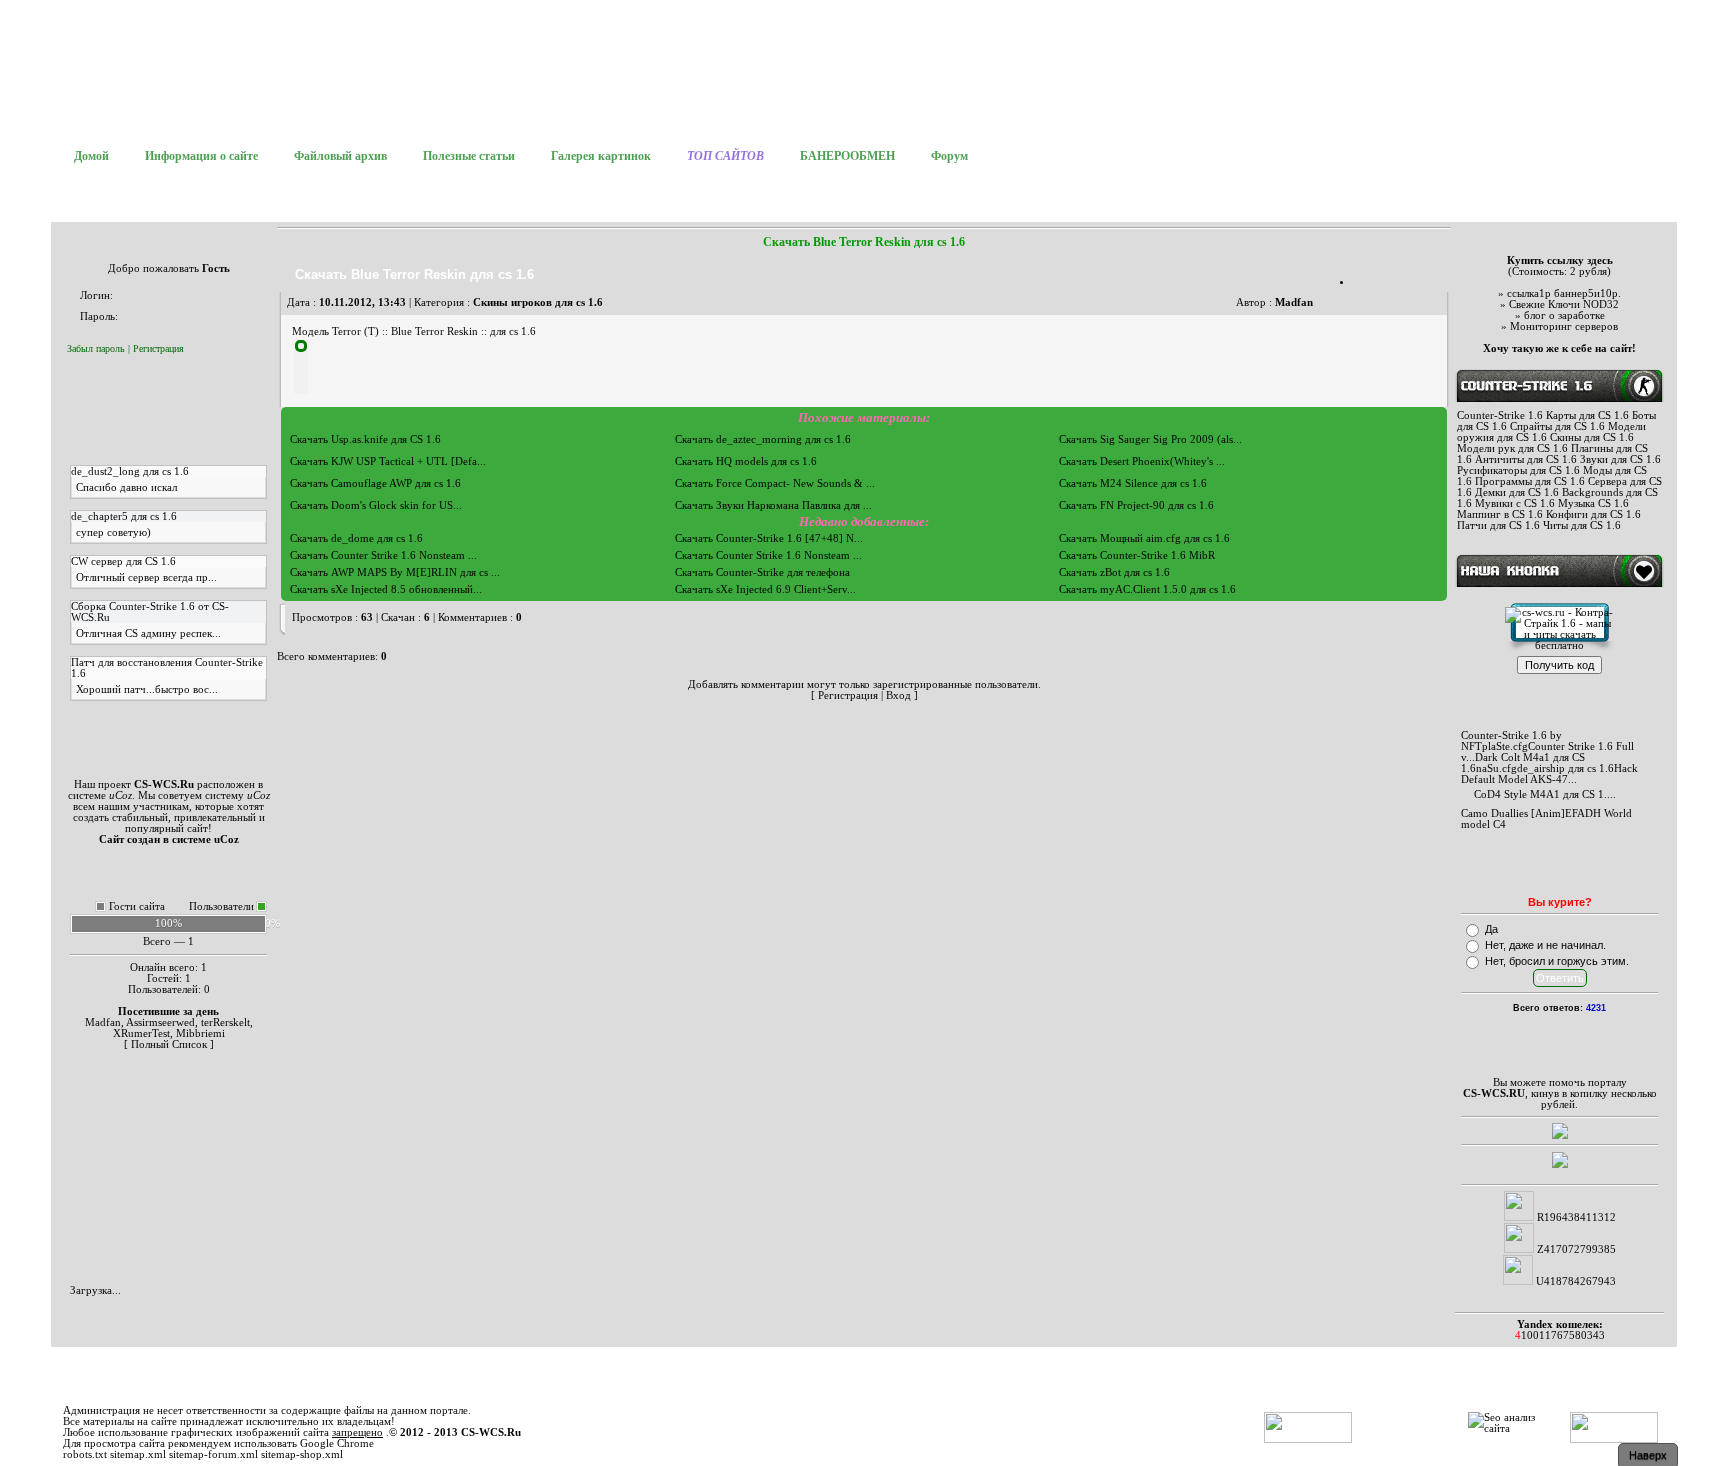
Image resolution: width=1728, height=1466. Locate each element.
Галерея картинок (601, 156)
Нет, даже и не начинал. (1545, 945)
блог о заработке (1564, 315)
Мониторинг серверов (1564, 326)
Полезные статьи (469, 156)
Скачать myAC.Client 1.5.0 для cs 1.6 (1147, 589)
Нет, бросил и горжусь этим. (1557, 961)
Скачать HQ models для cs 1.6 (746, 461)
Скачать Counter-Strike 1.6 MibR (1137, 555)
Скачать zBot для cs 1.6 (1114, 572)
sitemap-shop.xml (302, 1454)
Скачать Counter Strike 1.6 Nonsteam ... (383, 555)
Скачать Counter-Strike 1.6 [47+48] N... (769, 538)
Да (1491, 929)
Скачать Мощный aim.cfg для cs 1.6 (1144, 538)
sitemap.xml (138, 1454)
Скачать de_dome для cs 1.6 (356, 538)
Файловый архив (340, 156)
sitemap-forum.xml (213, 1454)
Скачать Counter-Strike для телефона (762, 572)
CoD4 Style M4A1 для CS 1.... (1545, 794)
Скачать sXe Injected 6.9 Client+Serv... (765, 589)
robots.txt (85, 1454)
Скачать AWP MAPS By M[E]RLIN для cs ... (395, 572)
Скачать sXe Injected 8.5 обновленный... (386, 589)
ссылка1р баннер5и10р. (1564, 293)
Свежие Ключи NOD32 (1564, 304)
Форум (949, 156)
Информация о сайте (201, 156)
